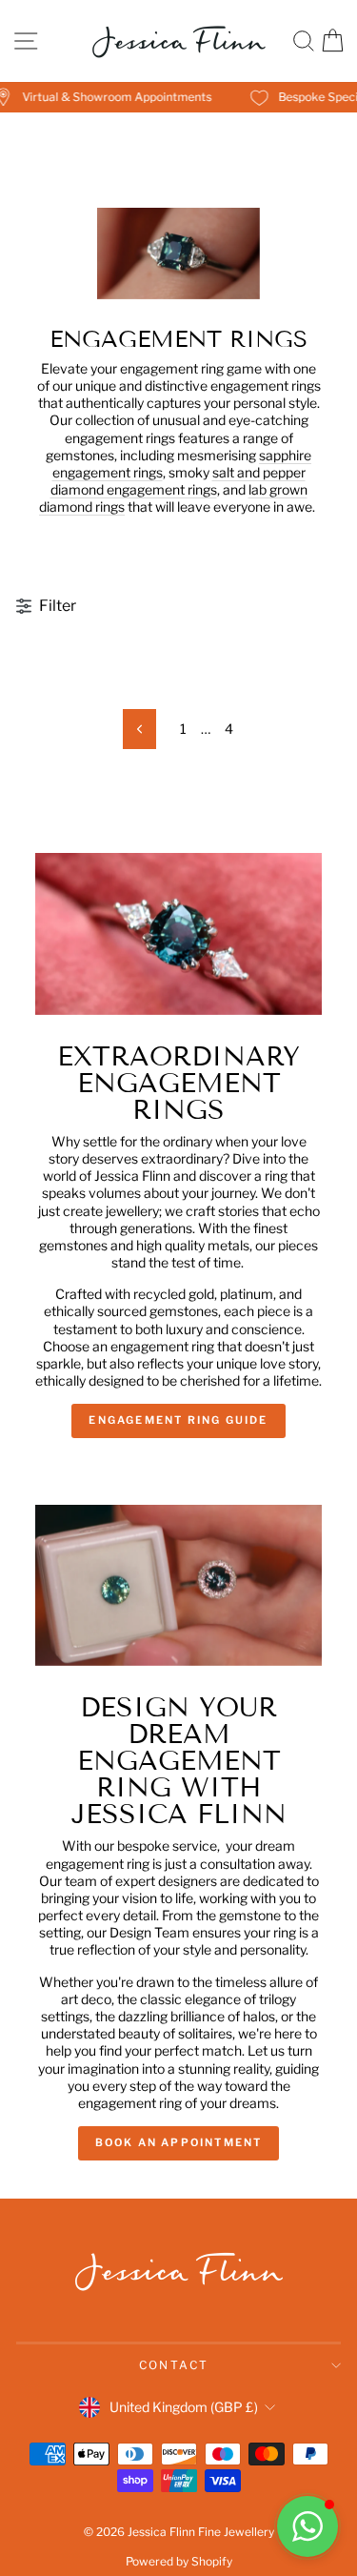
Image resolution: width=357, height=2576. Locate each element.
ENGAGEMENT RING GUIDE (178, 1420)
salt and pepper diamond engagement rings (178, 481)
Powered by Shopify (179, 2561)
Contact (174, 2365)
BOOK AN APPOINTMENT (179, 2142)
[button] (307, 2526)
